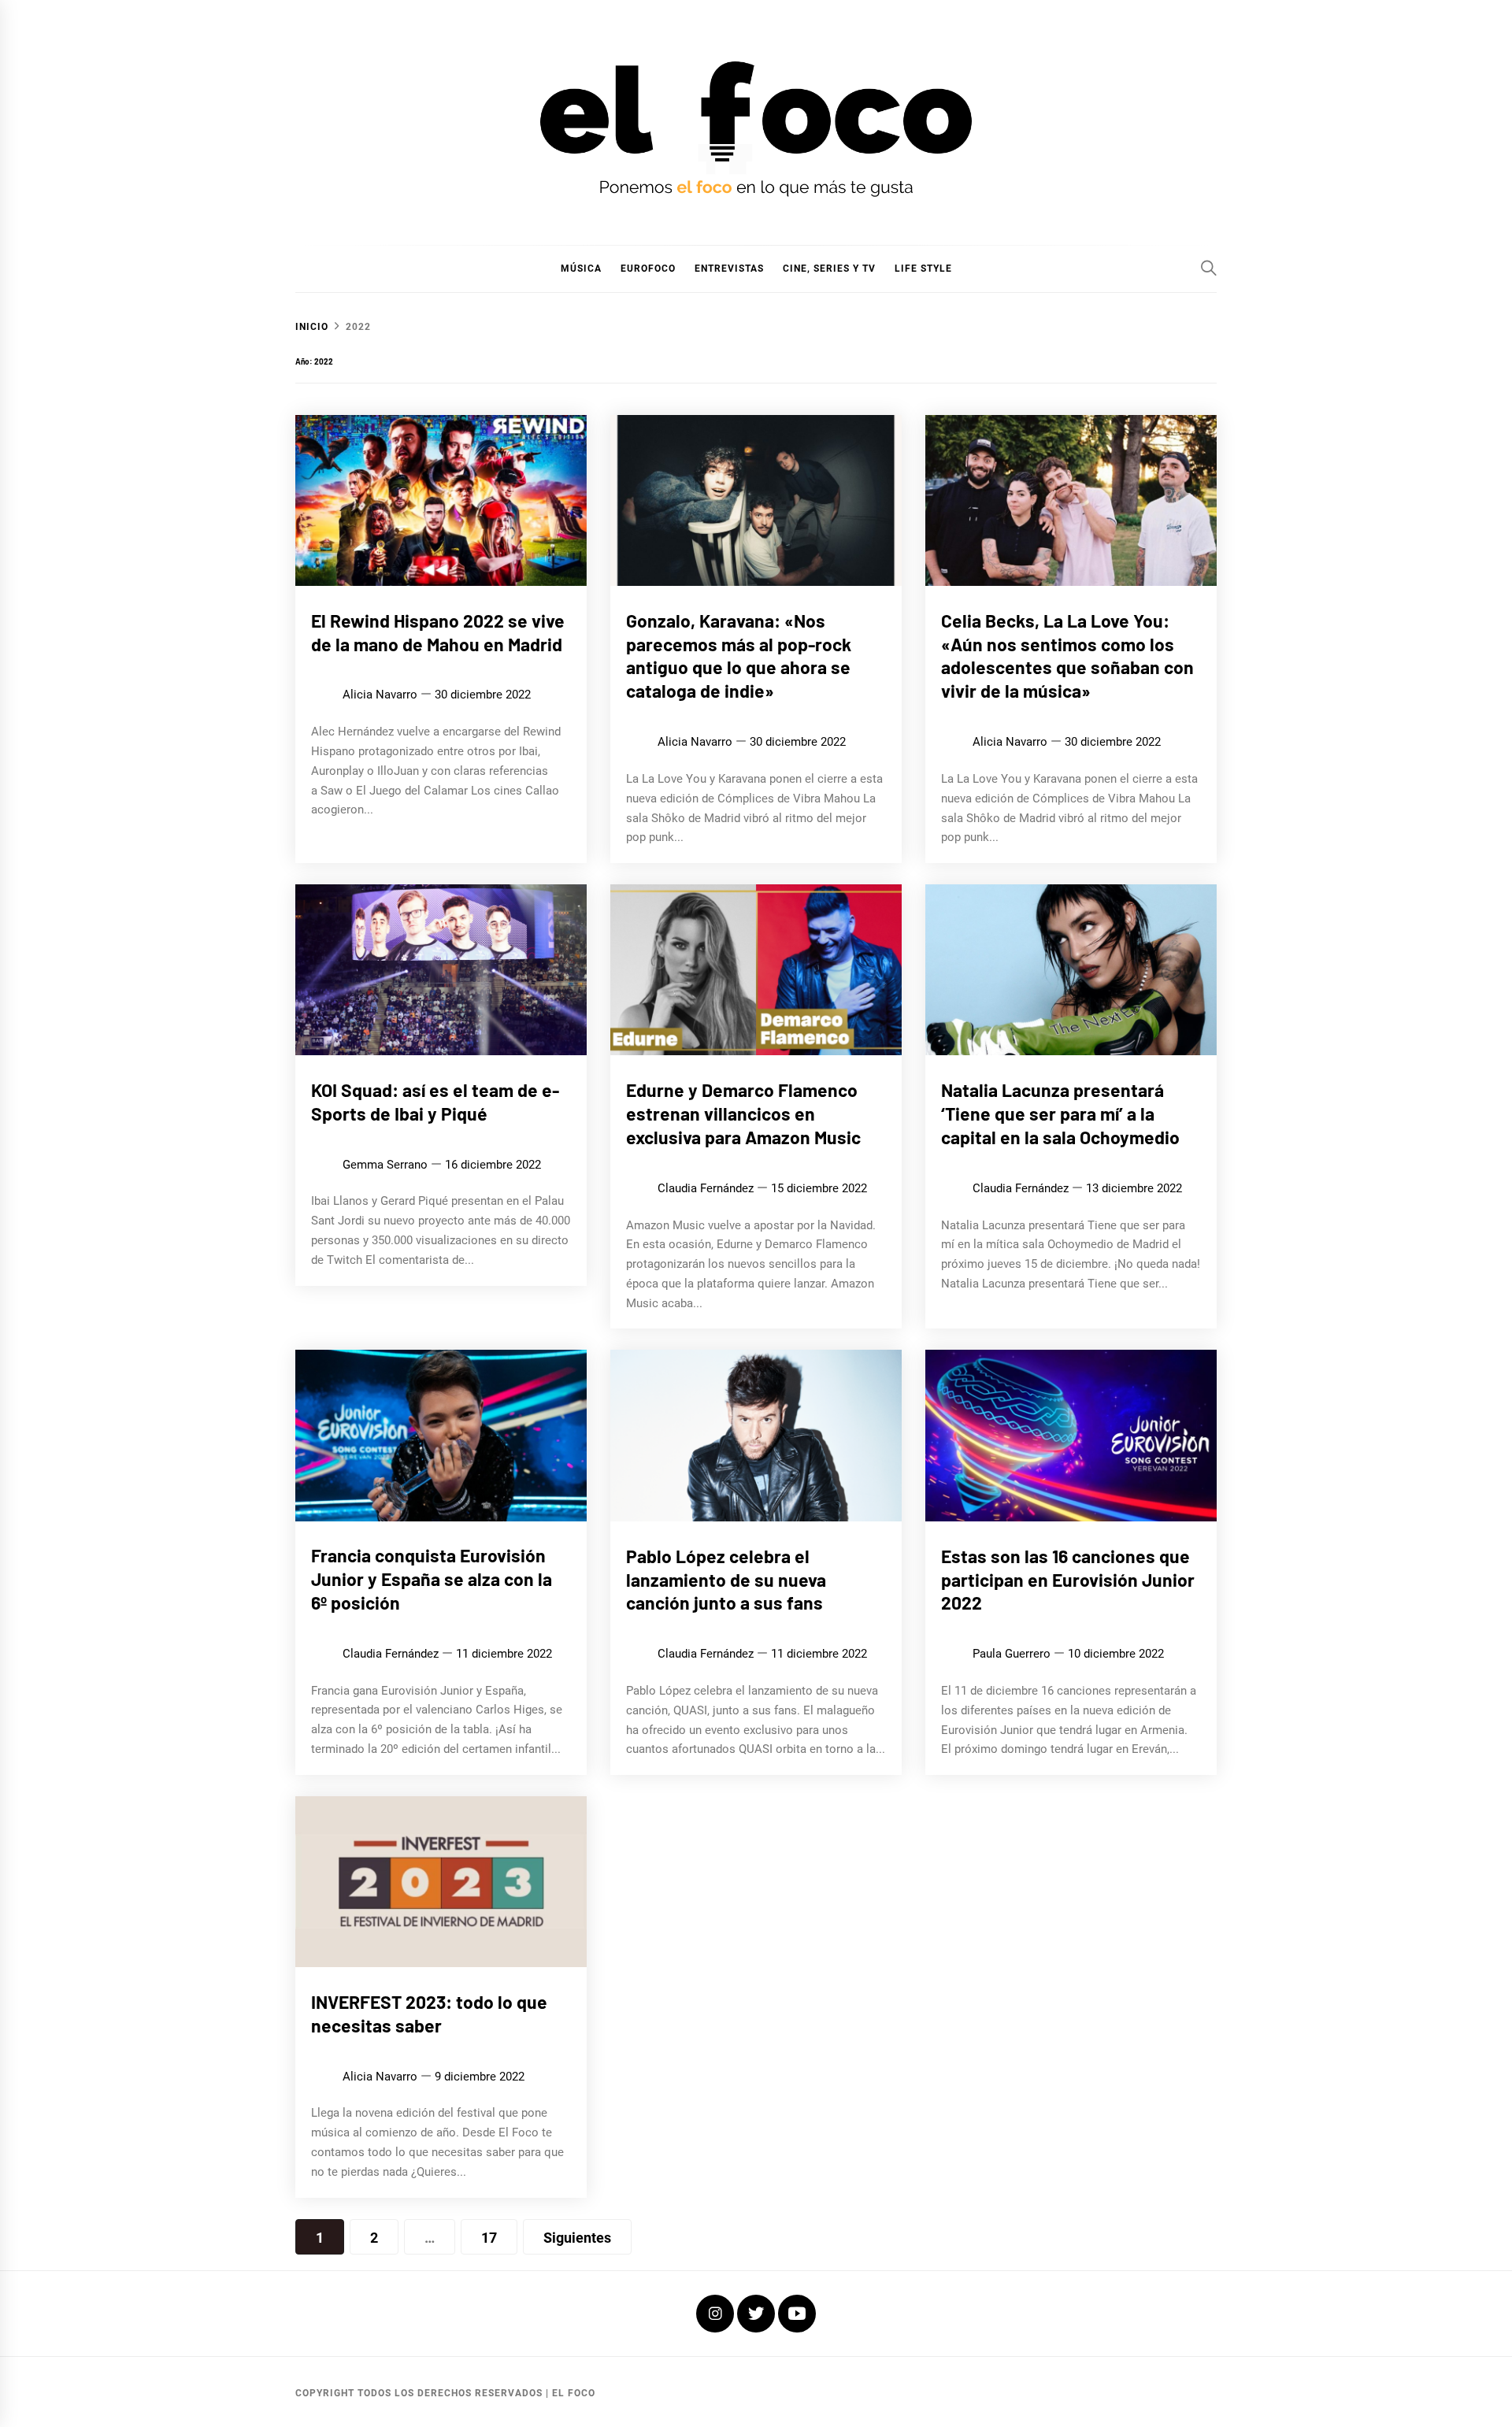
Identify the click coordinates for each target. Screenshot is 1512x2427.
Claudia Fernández (706, 1188)
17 (489, 2238)
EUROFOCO (648, 269)
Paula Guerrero (1012, 1654)
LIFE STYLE (923, 269)
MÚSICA (581, 269)
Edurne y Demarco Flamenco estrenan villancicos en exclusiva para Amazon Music (743, 1113)
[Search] (1209, 268)
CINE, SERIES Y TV (829, 269)
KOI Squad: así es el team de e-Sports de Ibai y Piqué (435, 1102)
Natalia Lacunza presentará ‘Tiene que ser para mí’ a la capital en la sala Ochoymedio (1060, 1113)
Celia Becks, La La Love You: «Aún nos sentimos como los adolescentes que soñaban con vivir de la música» (1067, 656)
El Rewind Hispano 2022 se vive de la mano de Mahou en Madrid (438, 632)
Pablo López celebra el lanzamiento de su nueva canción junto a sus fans (726, 1580)
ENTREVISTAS (729, 269)
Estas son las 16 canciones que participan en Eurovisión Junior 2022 (1068, 1580)
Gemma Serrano (385, 1165)
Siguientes (577, 2238)
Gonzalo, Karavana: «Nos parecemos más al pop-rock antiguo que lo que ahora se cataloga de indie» (739, 656)
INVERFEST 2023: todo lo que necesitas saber (429, 2014)
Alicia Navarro (380, 695)
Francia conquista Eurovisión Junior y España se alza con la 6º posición (432, 1580)
